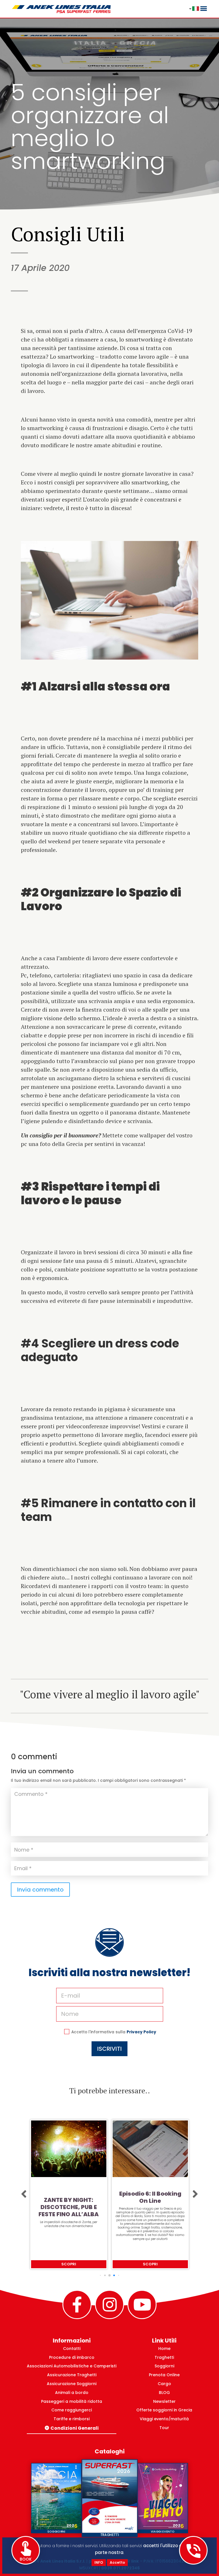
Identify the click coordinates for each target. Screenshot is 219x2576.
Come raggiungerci (72, 2410)
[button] (24, 2194)
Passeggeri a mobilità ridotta (72, 2401)
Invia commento (40, 1890)
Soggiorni (164, 2366)
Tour (164, 2428)
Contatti (72, 2349)
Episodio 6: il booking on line (69, 2197)
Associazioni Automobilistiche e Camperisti (72, 2366)
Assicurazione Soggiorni (72, 2384)
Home (164, 2349)
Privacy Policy (141, 2032)
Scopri (69, 2264)
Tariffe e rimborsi (72, 2419)
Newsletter (164, 2401)
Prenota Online (164, 2375)
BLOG (164, 2393)
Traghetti (164, 2357)
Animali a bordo (72, 2393)
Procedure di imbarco (72, 2357)
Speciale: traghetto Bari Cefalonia (150, 2204)
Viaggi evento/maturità (164, 2419)
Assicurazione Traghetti (72, 2375)
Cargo (164, 2384)
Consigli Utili (68, 234)
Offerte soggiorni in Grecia (164, 2410)
